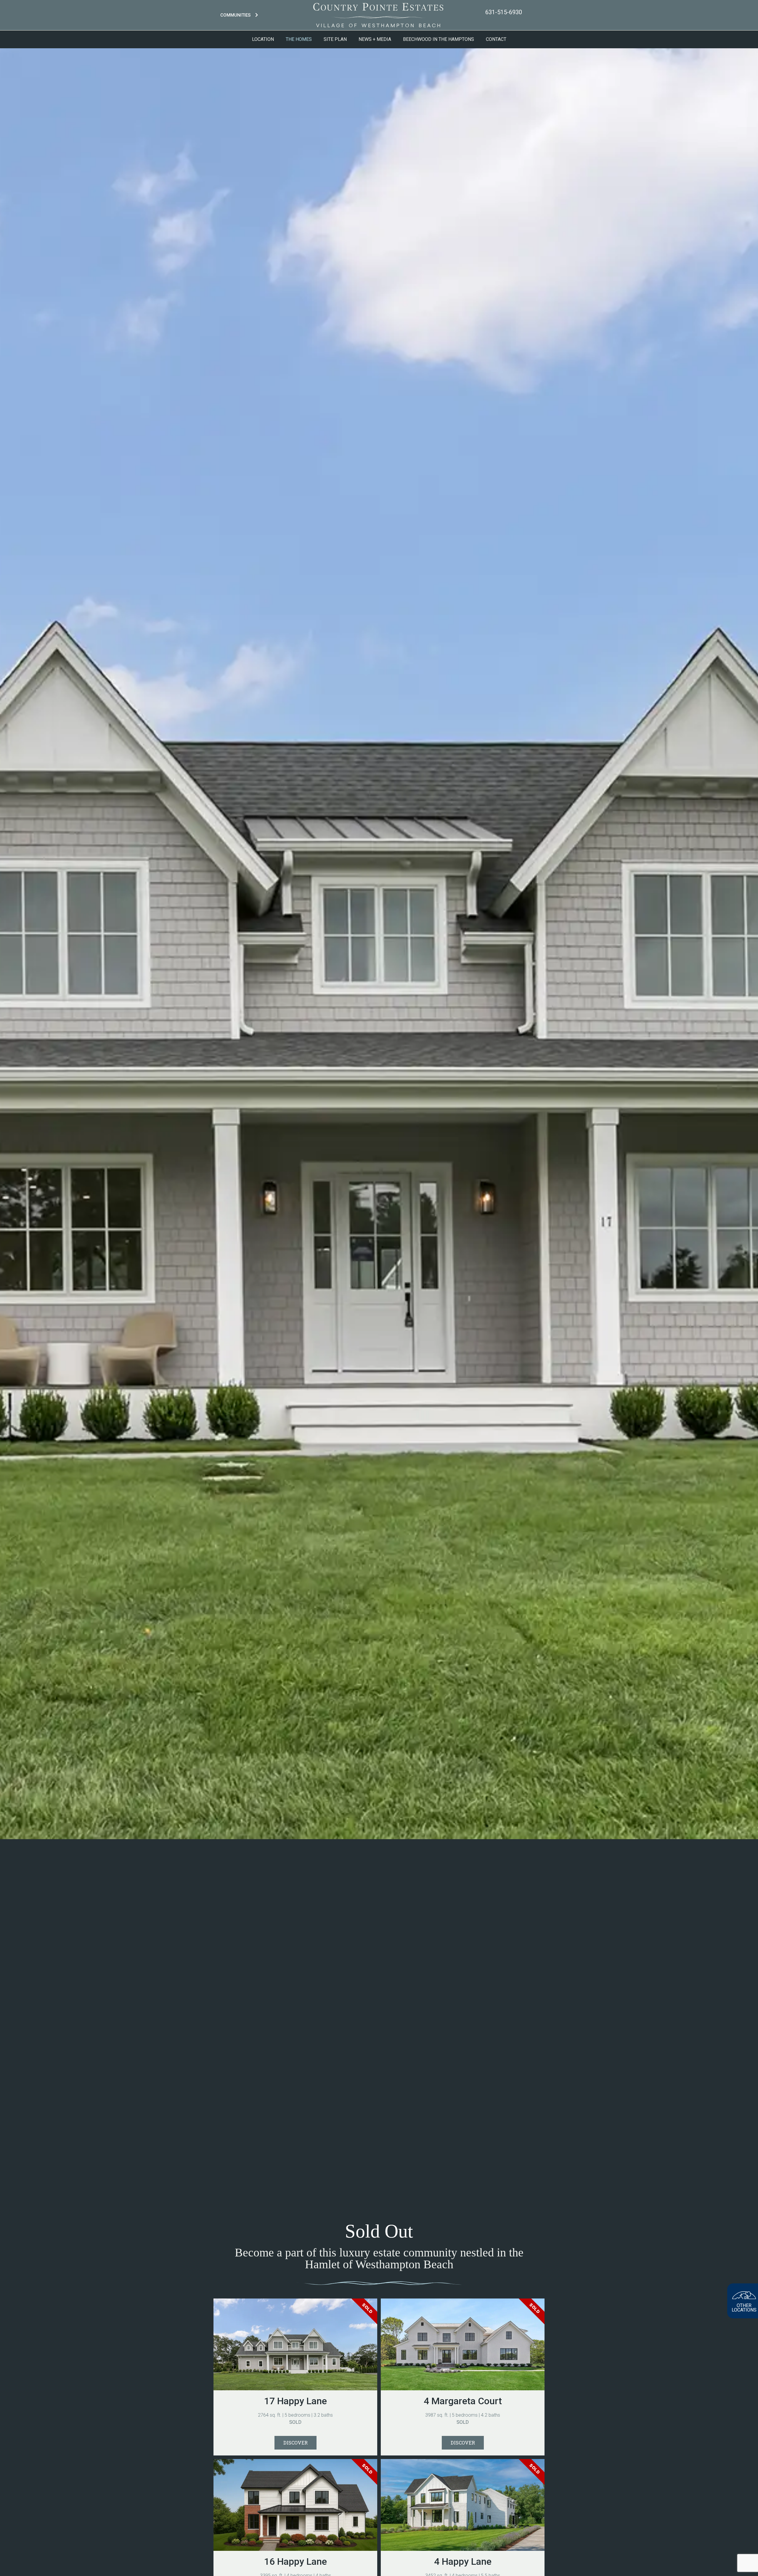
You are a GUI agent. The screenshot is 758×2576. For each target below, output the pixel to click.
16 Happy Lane (296, 2561)
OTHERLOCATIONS (744, 2308)
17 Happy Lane (296, 2401)
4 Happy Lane (463, 2561)
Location (263, 39)
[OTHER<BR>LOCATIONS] (744, 2295)
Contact (496, 39)
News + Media (375, 39)
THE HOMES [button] (299, 39)
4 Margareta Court (463, 2401)
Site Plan (335, 39)
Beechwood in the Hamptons (439, 39)
